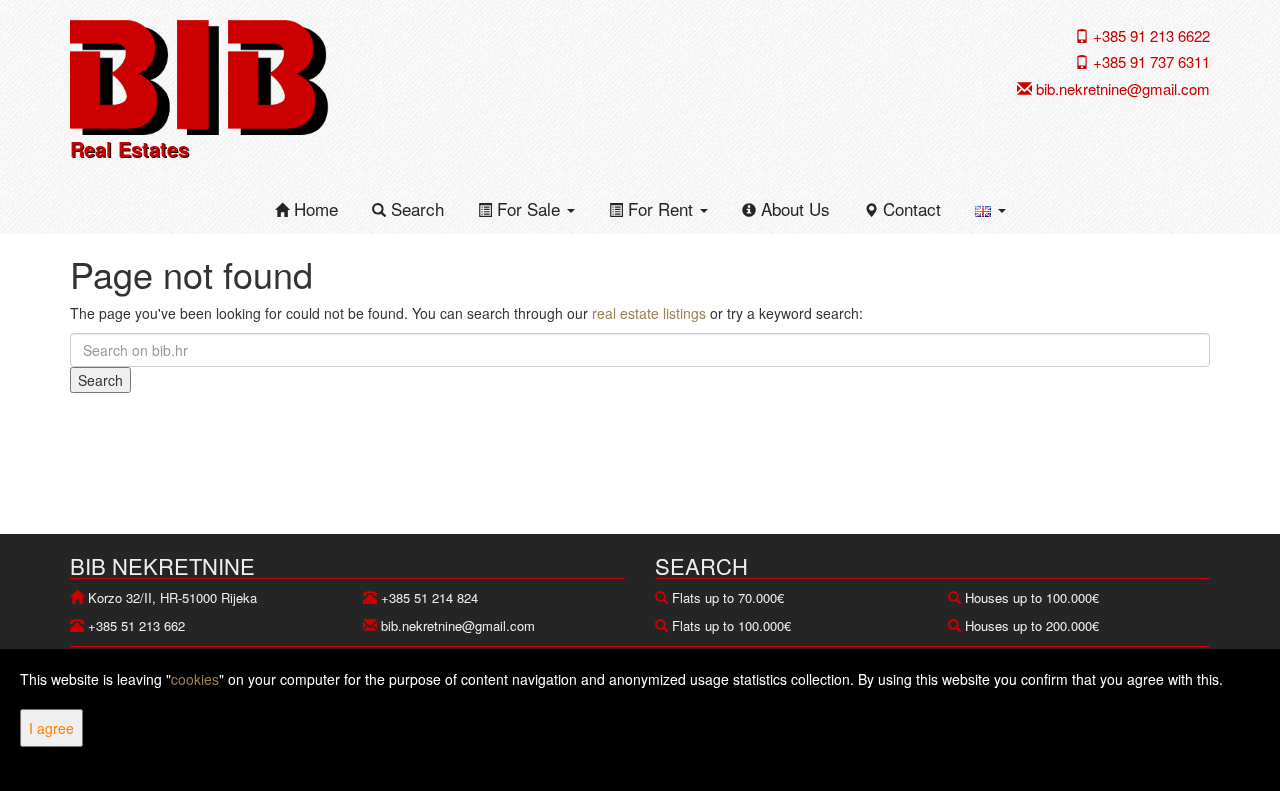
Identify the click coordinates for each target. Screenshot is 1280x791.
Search (415, 208)
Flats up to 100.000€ (731, 625)
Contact (909, 208)
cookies (195, 679)
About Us (793, 208)
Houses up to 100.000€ (1032, 597)
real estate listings (649, 313)
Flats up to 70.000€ (728, 597)
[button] (990, 209)
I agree (51, 728)
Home (313, 208)
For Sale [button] (528, 208)
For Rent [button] (660, 208)
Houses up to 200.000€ (1032, 625)
